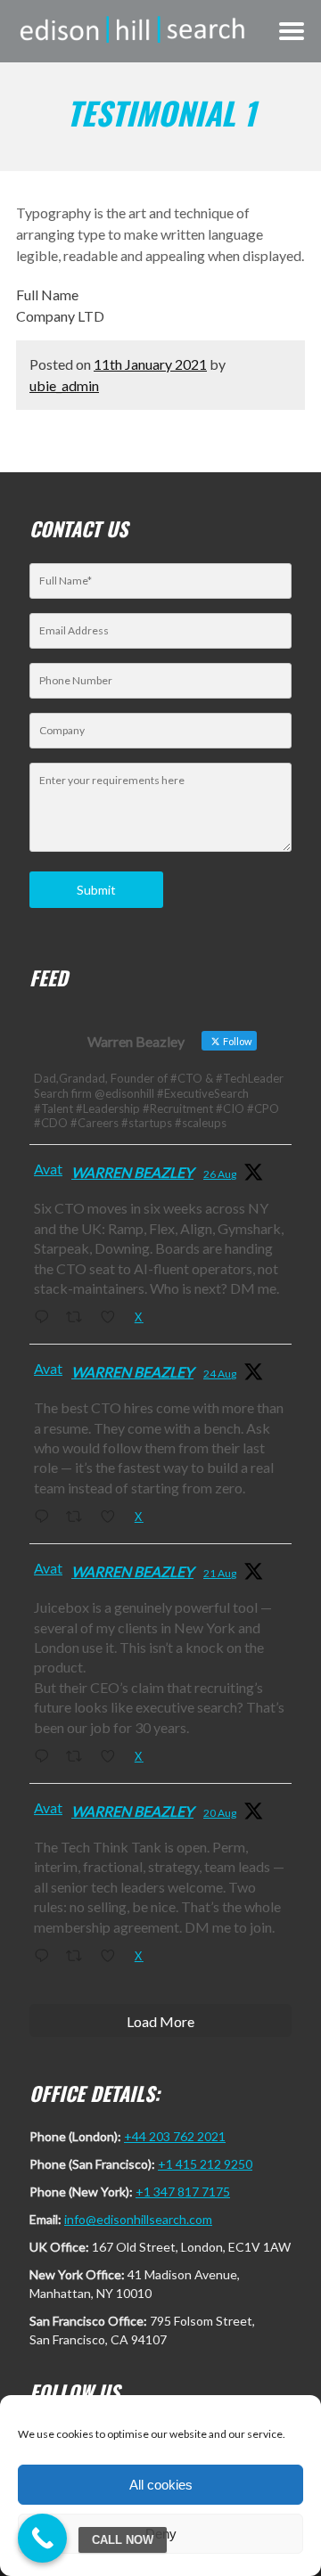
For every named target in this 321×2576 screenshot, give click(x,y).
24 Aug (220, 1374)
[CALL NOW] (42, 2538)
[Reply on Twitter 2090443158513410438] (45, 1957)
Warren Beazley (132, 1172)
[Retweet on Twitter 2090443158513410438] (79, 1957)
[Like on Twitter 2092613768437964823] (113, 1318)
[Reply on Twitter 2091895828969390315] (45, 1517)
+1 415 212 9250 (205, 2164)
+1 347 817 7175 (183, 2192)
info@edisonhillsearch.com (138, 2219)
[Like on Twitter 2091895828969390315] (113, 1517)
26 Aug (220, 1174)
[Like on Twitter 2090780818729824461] (113, 1757)
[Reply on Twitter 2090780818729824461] (45, 1757)
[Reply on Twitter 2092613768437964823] (45, 1318)
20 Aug (220, 1813)
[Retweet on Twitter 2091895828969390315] (79, 1517)
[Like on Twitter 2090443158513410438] (113, 1957)
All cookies (161, 2485)
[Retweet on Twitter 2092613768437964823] (79, 1318)
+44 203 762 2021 (175, 2136)
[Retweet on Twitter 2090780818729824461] (79, 1757)
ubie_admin (64, 385)
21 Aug (220, 1573)
